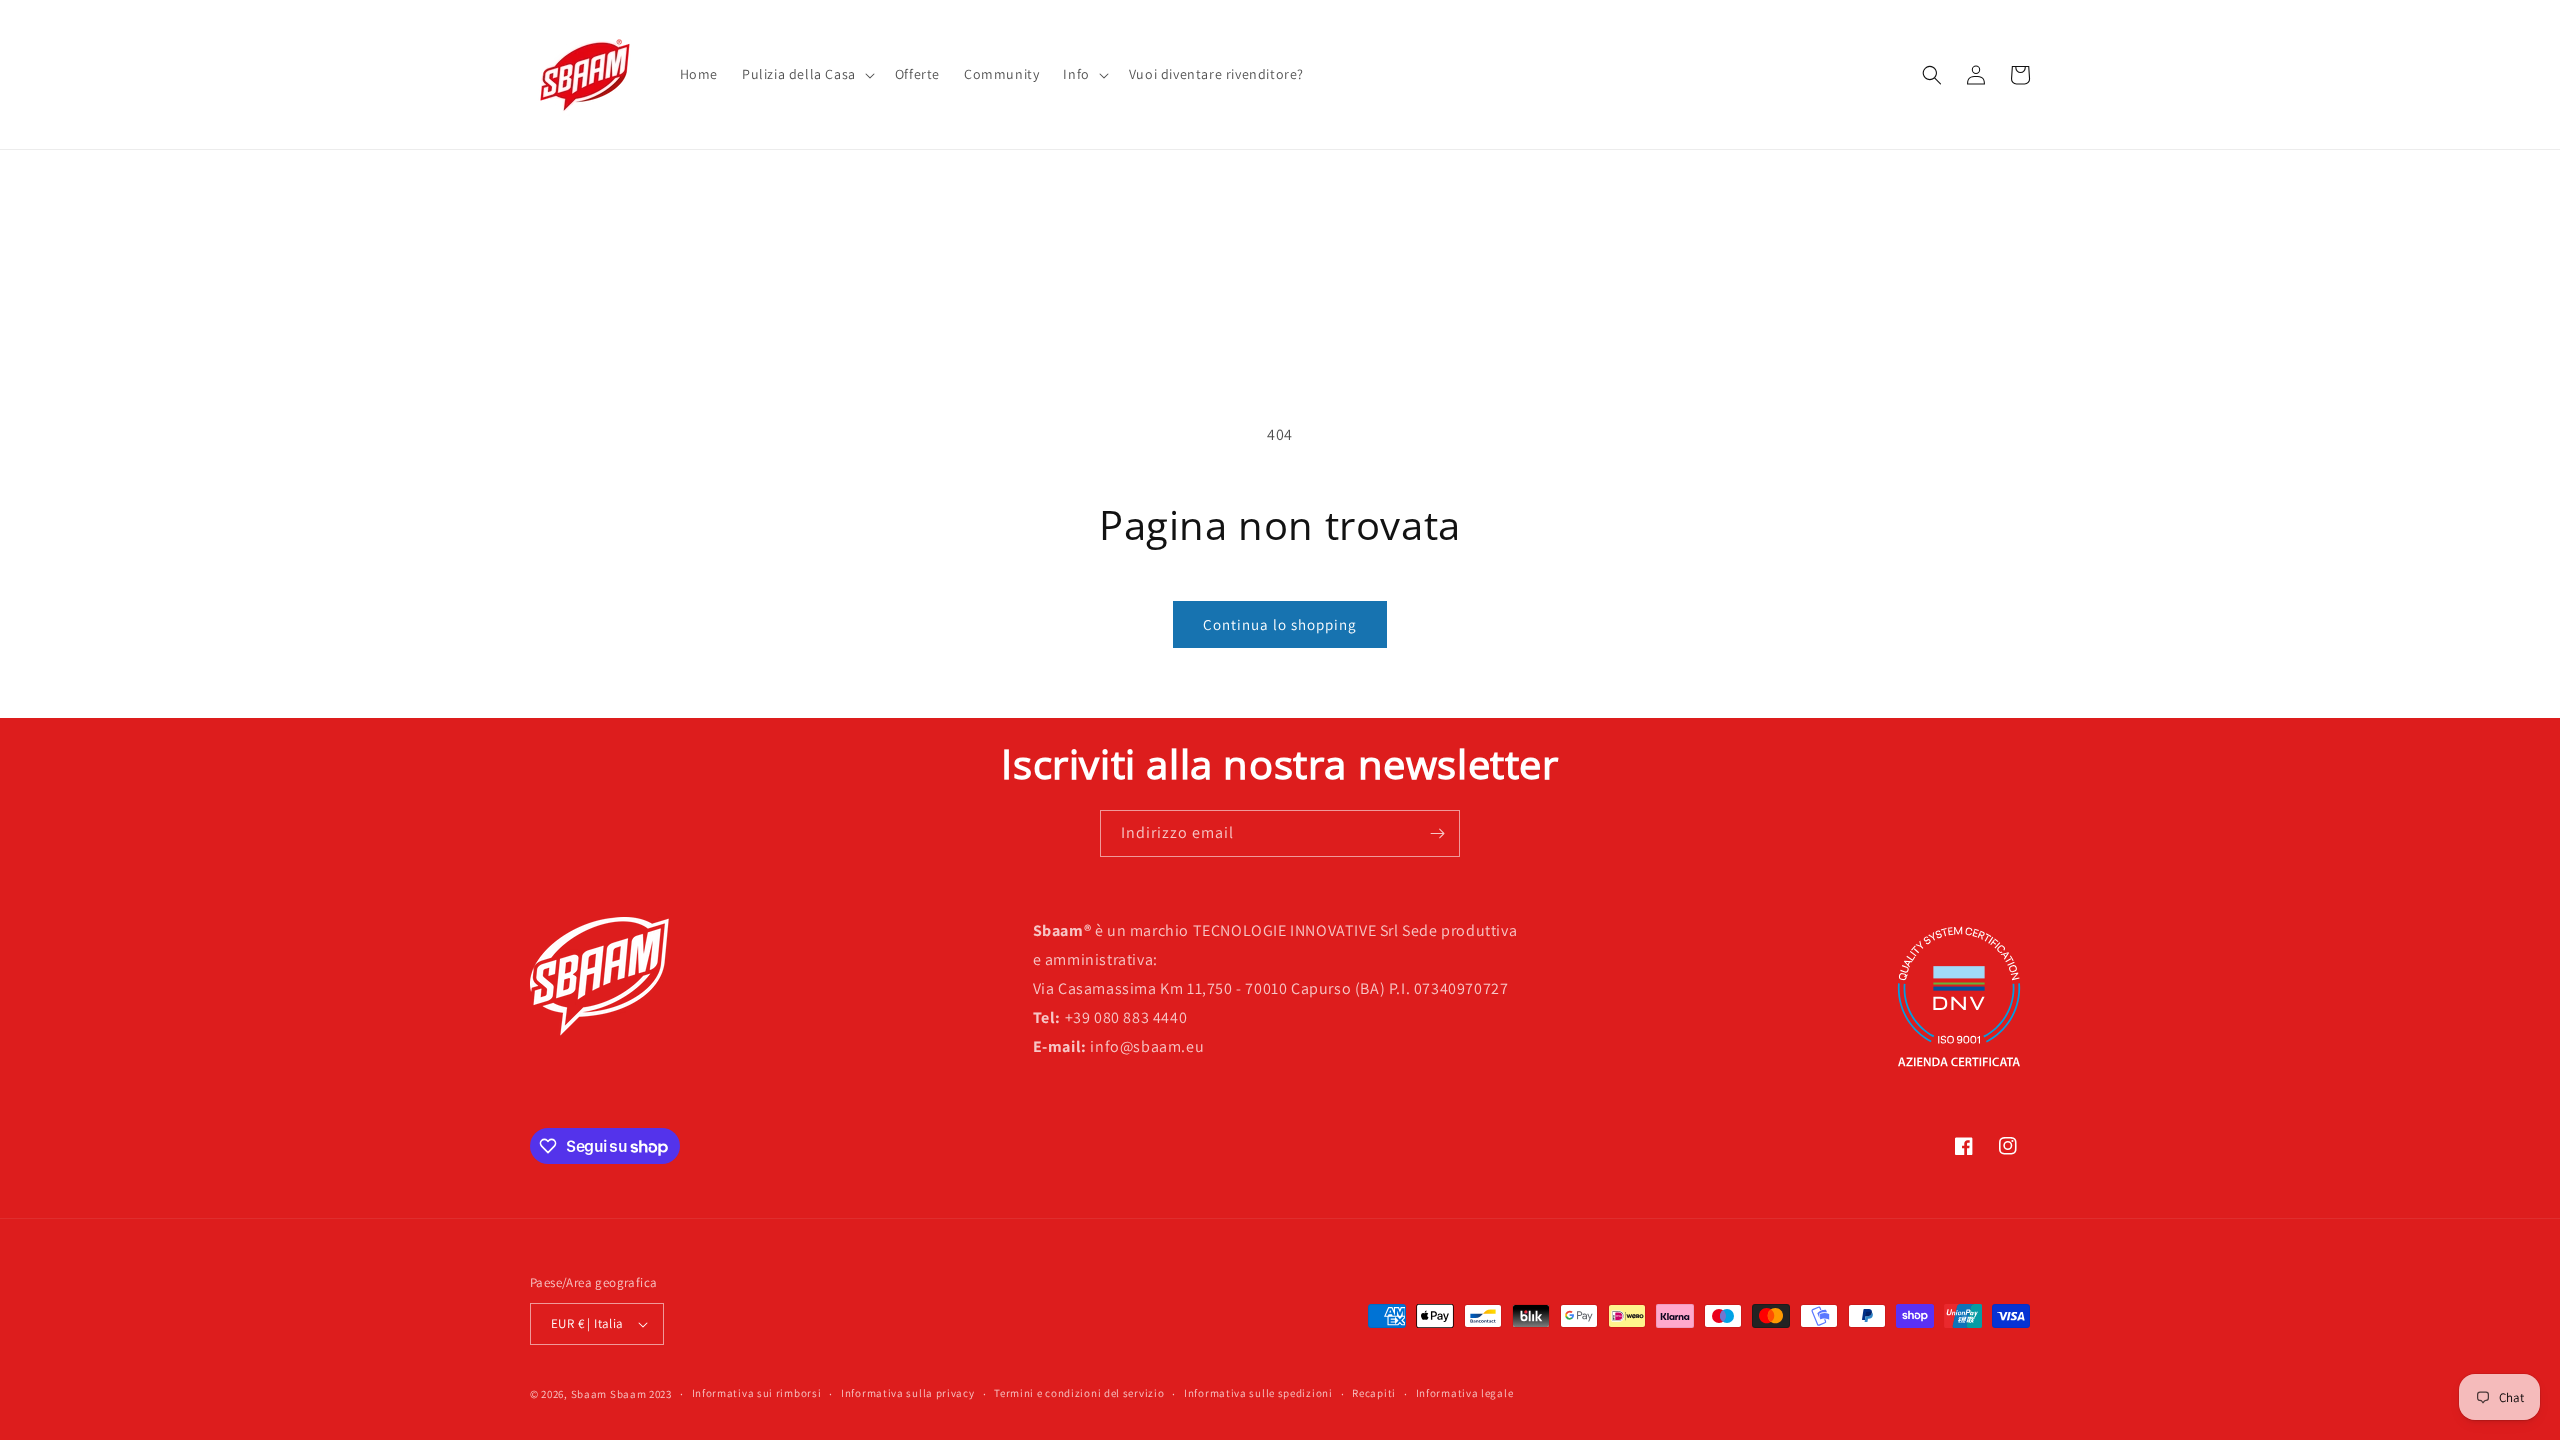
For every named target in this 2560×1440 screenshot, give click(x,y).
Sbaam (589, 1394)
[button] (806, 74)
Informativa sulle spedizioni (1258, 1393)
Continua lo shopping (1280, 624)
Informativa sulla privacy (908, 1393)
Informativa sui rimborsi (757, 1393)
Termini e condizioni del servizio (1079, 1393)
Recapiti (1374, 1393)
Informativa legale (1465, 1393)
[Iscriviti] (1437, 833)
